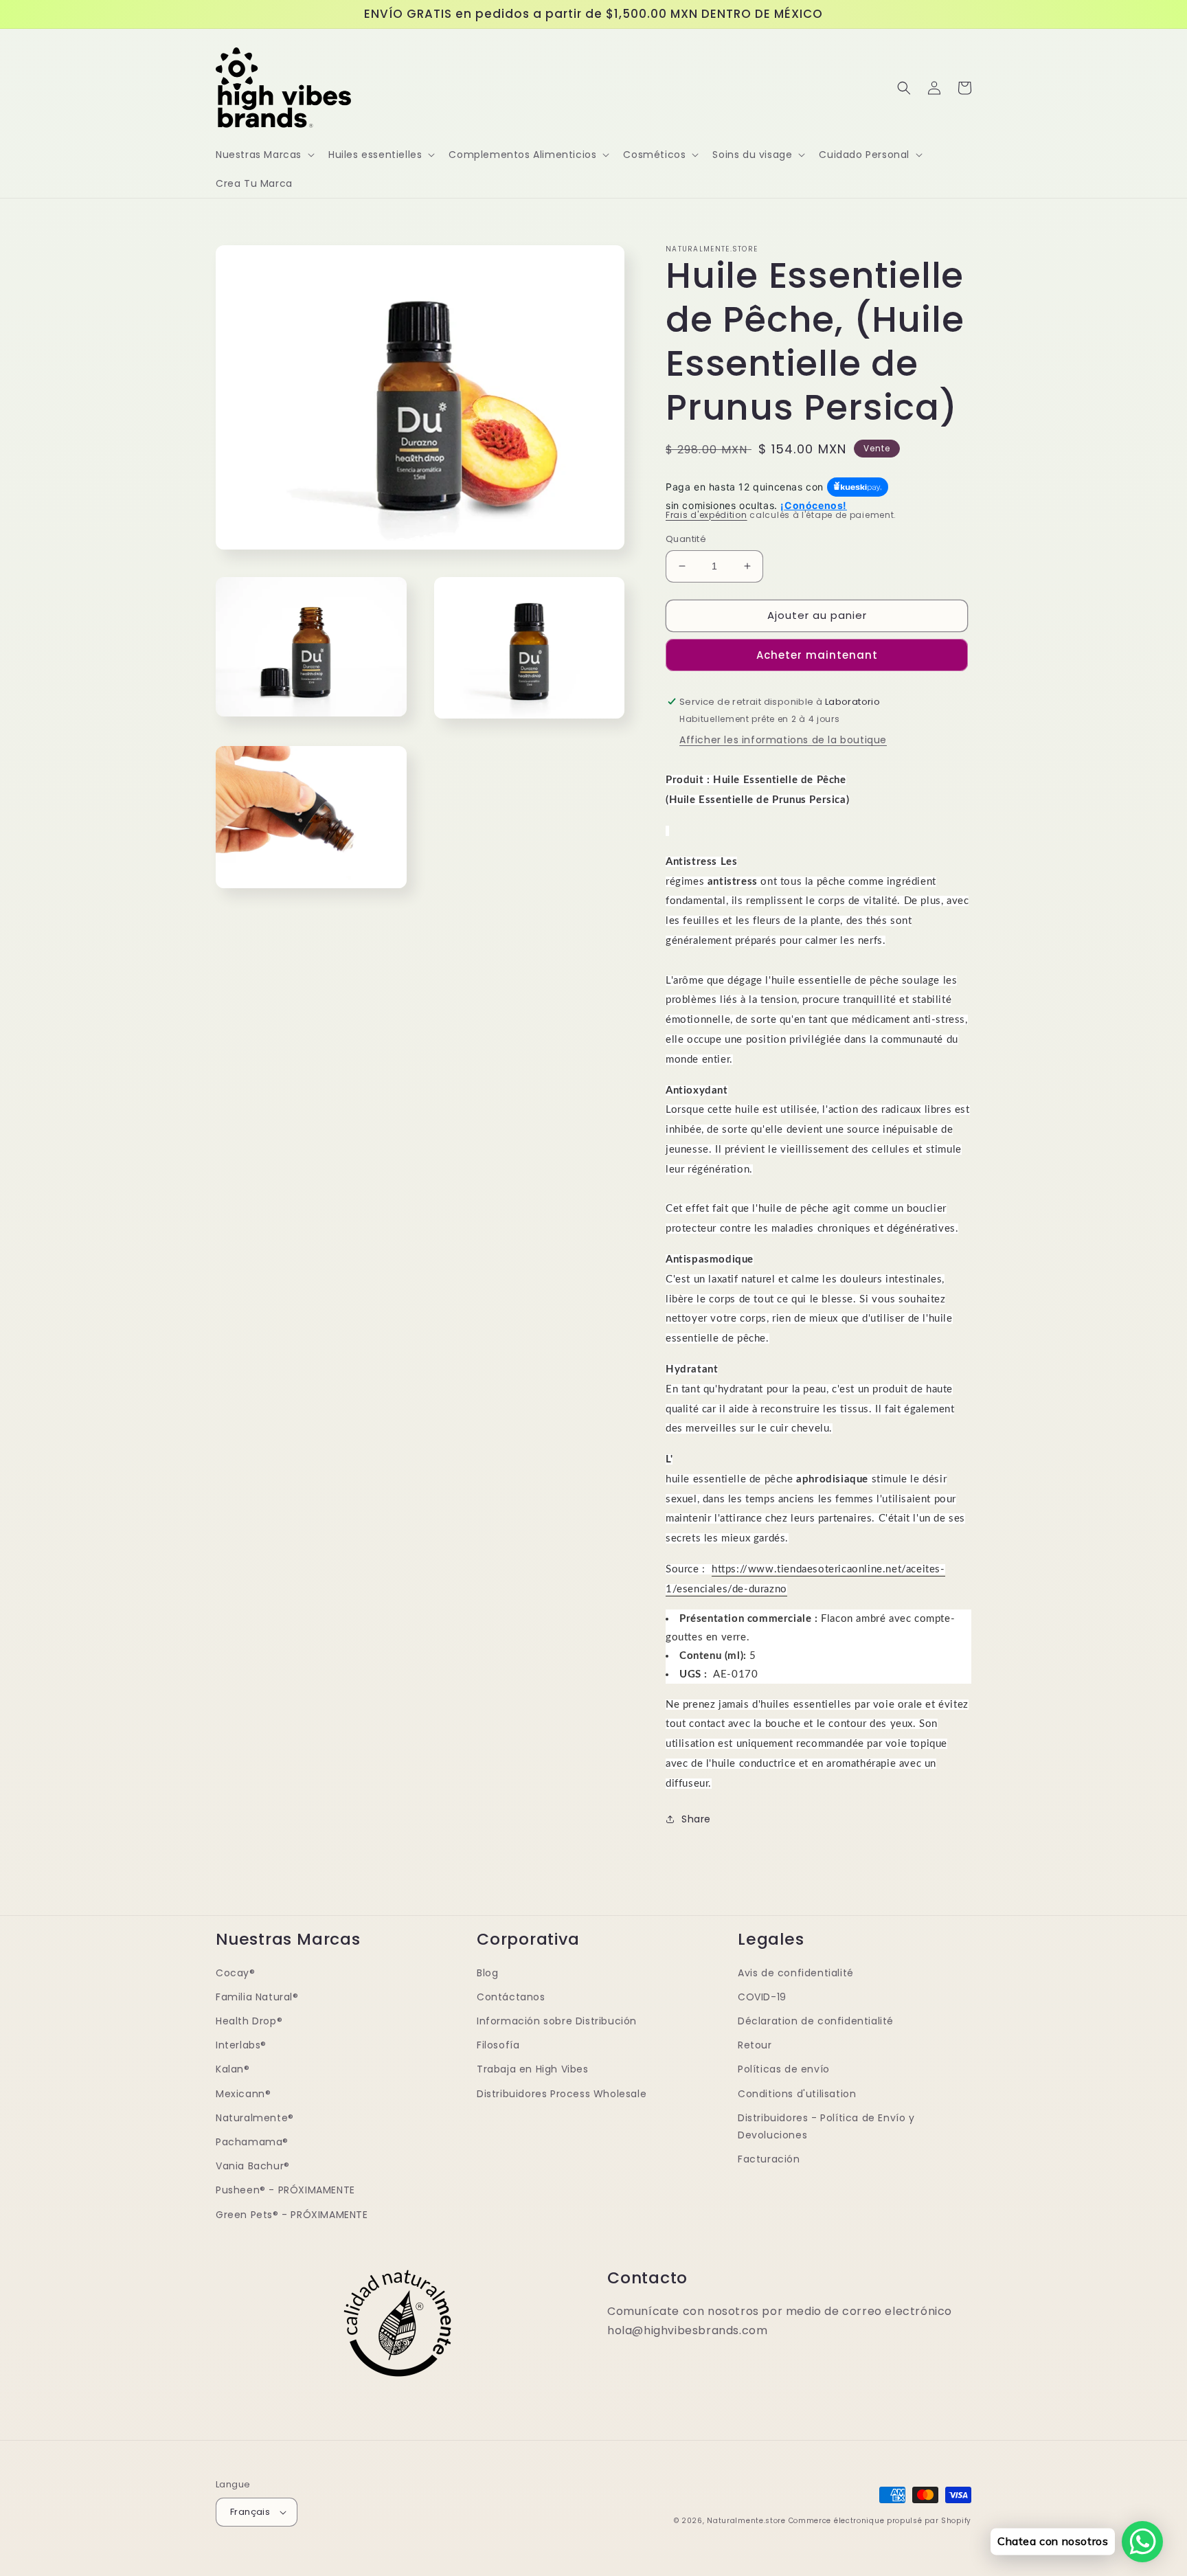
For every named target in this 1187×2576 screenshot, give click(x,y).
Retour (755, 2045)
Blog (487, 1973)
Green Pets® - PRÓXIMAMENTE (292, 2215)
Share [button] (696, 1819)
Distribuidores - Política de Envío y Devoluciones (826, 2126)
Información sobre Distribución (557, 2021)
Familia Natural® (257, 1997)
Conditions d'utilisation (797, 2094)
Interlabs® (241, 2045)
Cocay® (236, 1973)
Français (250, 2512)
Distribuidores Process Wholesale (562, 2094)
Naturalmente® (255, 2118)
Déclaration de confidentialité (816, 2021)
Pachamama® (252, 2142)
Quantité (686, 539)
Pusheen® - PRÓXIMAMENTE (285, 2190)
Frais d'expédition (706, 515)
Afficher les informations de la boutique (783, 740)
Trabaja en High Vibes (533, 2069)
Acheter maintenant (817, 655)
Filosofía (498, 2045)
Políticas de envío (784, 2069)
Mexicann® (243, 2094)
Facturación (769, 2159)
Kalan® (233, 2069)
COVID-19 (762, 1997)
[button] (264, 155)
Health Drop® (249, 2021)
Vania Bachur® (253, 2166)
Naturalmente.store (746, 2521)
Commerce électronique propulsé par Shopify (880, 2521)
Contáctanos (511, 1997)
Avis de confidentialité (796, 1973)
